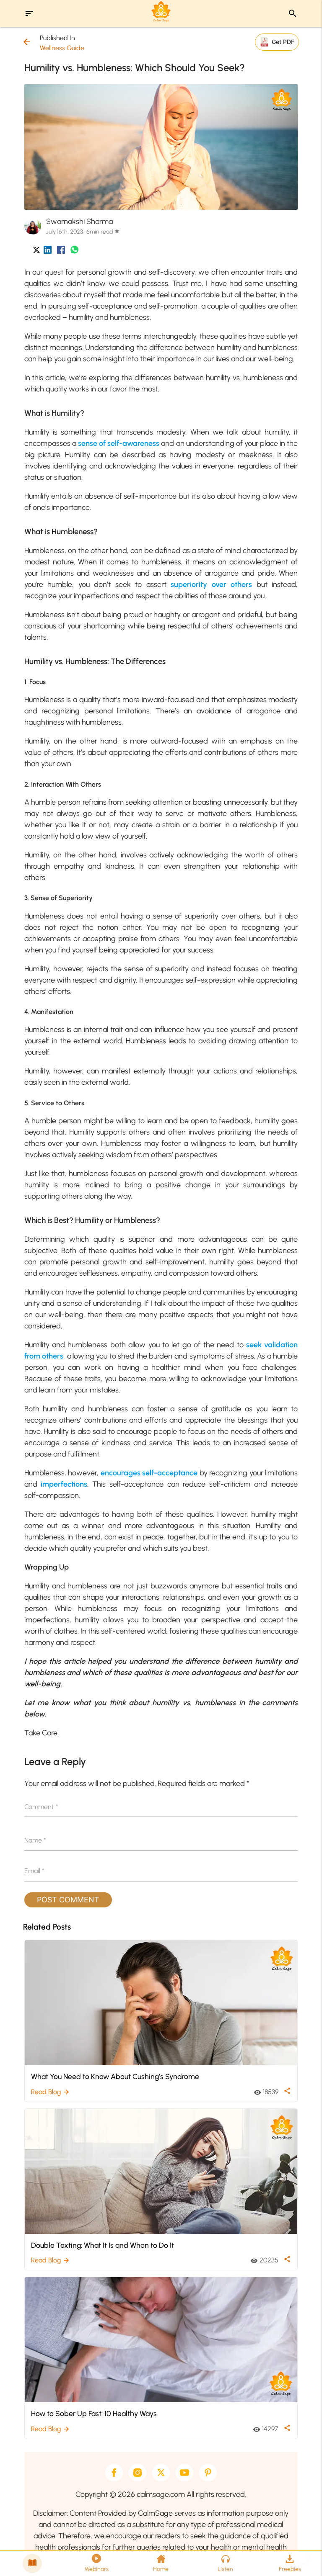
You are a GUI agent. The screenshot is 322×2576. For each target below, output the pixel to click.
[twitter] (161, 2473)
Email (34, 1871)
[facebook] (114, 2473)
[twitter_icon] (36, 251)
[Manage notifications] (302, 2558)
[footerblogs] (32, 2563)
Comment (41, 1807)
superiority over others (211, 584)
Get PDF (283, 42)
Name (35, 1840)
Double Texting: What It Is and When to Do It (103, 2245)
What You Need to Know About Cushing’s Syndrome (115, 2076)
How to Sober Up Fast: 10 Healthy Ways (94, 2413)
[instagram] (138, 2473)
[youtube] (184, 2473)
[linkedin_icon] (48, 251)
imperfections (64, 1484)
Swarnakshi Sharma (79, 221)
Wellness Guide (62, 48)
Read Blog (51, 2092)
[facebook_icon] (61, 251)
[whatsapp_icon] (74, 251)
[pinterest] (208, 2473)
